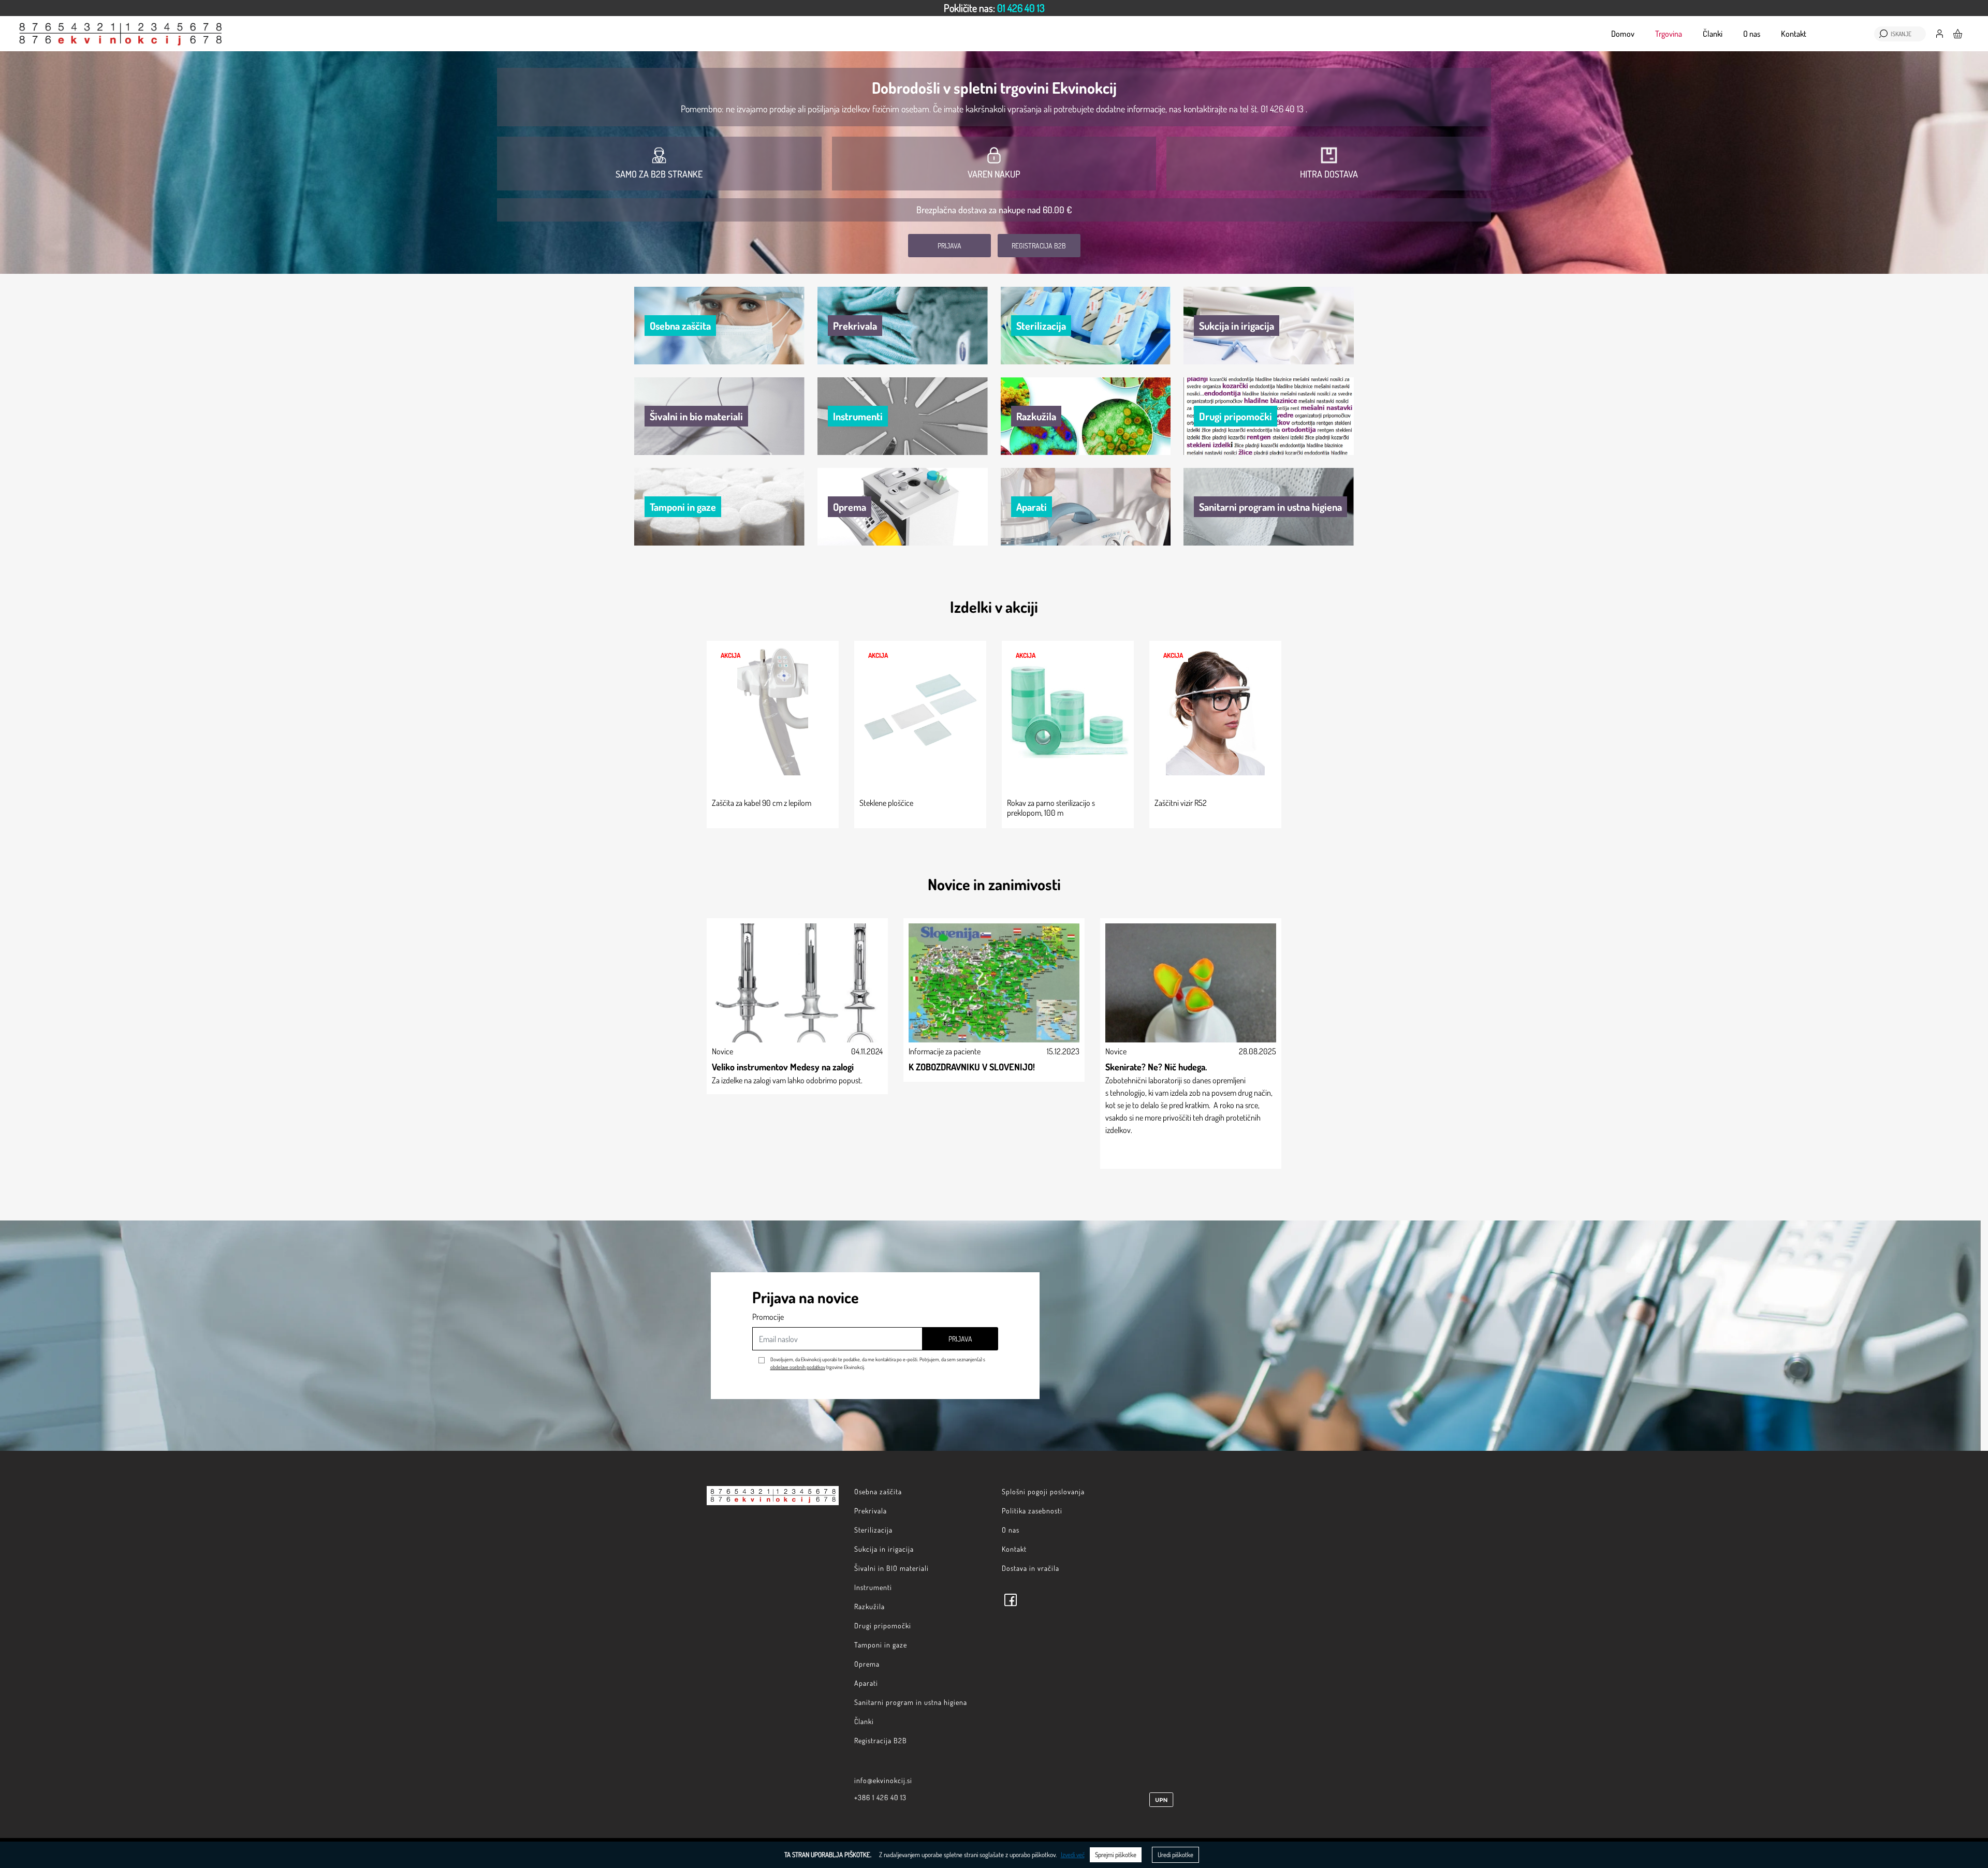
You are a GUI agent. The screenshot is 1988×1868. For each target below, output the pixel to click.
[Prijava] (1940, 33)
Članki (1713, 34)
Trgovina (1669, 34)
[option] (994, 8)
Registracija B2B (1039, 246)
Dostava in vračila (1030, 1568)
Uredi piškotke (1175, 1855)
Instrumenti (873, 1587)
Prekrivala (871, 1511)
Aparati (866, 1683)
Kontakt (1794, 34)
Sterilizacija (873, 1530)
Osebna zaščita (878, 1491)
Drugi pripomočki (883, 1626)
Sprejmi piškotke (1116, 1855)
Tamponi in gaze (881, 1645)
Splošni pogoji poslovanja (1043, 1491)
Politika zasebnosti (1032, 1511)
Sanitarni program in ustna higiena (911, 1702)
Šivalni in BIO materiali (891, 1568)
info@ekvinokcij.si (883, 1780)
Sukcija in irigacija (884, 1549)
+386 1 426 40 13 (880, 1797)
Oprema (867, 1664)
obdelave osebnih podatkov (798, 1367)
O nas (1752, 34)
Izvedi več (1073, 1855)
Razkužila (869, 1606)
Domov (1623, 34)
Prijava (949, 246)
